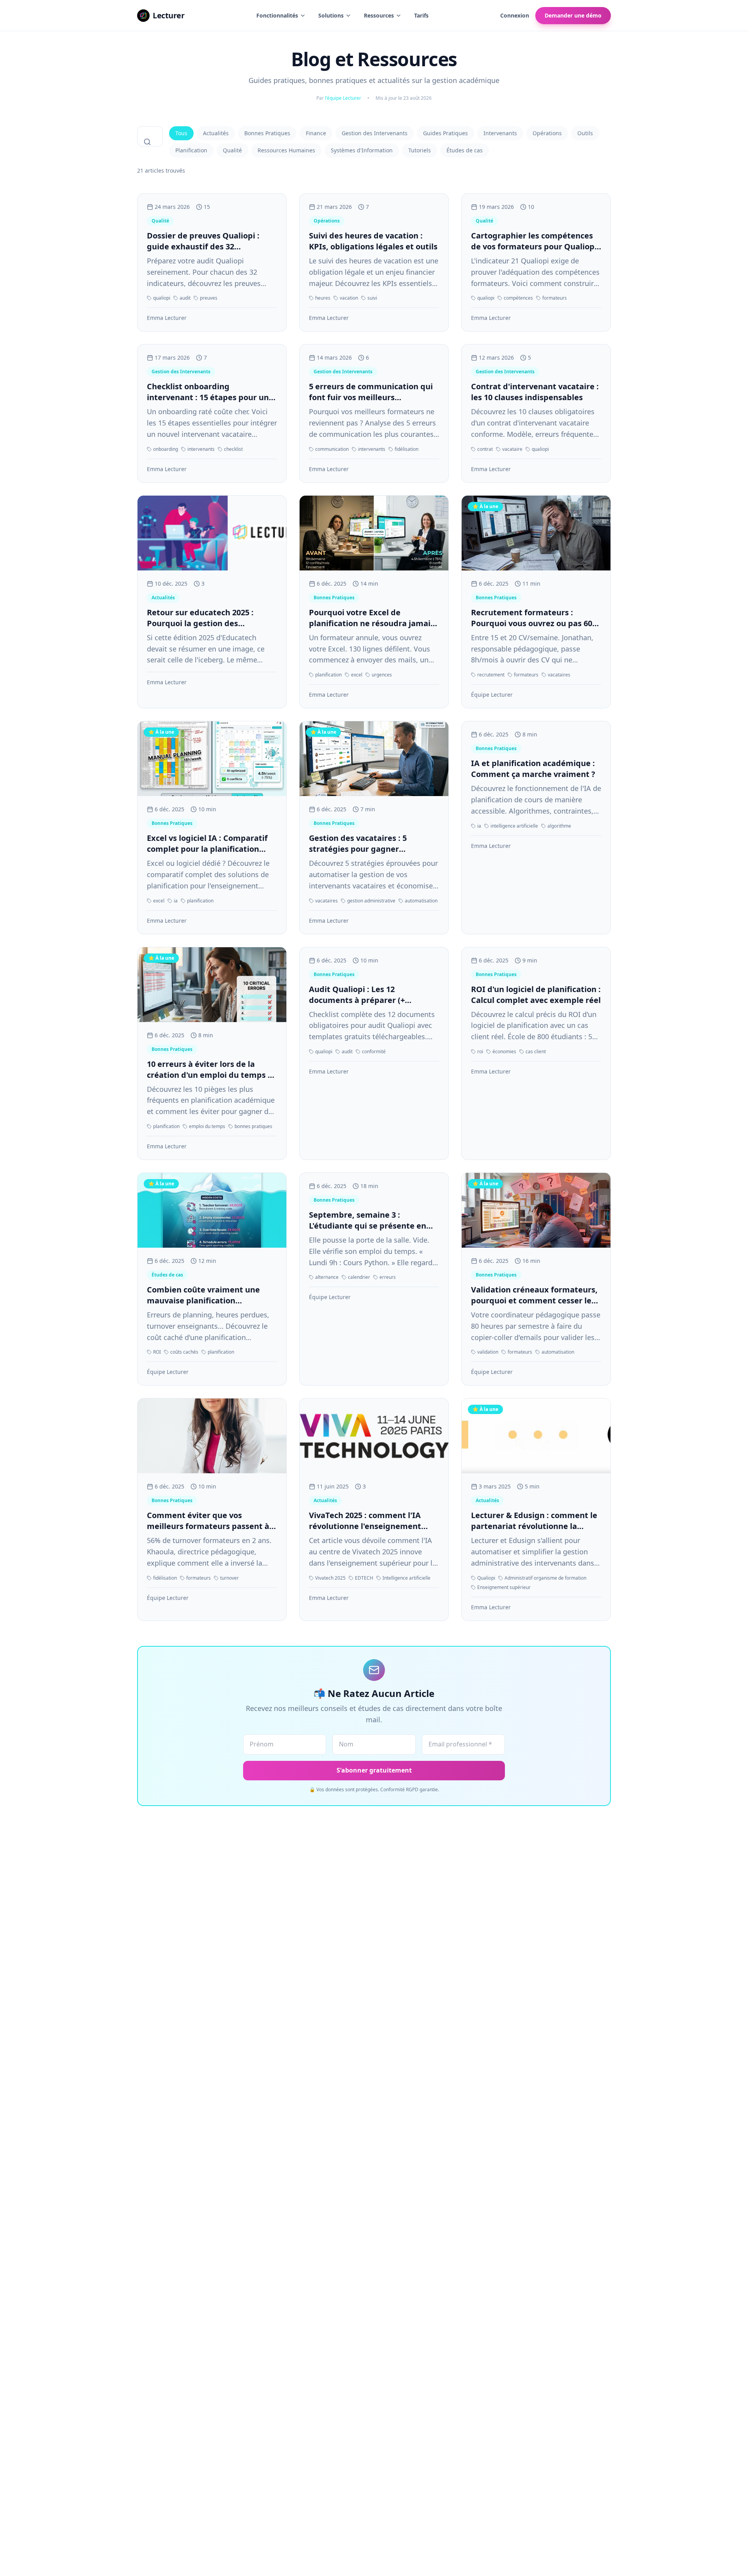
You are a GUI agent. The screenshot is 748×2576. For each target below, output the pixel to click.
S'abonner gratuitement (374, 1770)
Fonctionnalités (277, 15)
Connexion (515, 15)
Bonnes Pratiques (267, 133)
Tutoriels (420, 150)
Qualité (232, 150)
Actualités (216, 133)
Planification (191, 150)
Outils (585, 133)
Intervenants (500, 133)
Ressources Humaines (286, 150)
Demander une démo (573, 15)
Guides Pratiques (445, 133)
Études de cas (465, 150)
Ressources (379, 15)
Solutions (331, 15)
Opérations (547, 133)
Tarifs (421, 15)
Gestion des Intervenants (375, 133)
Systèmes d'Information (362, 150)
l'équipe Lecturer (343, 98)
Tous (181, 133)
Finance (316, 133)
